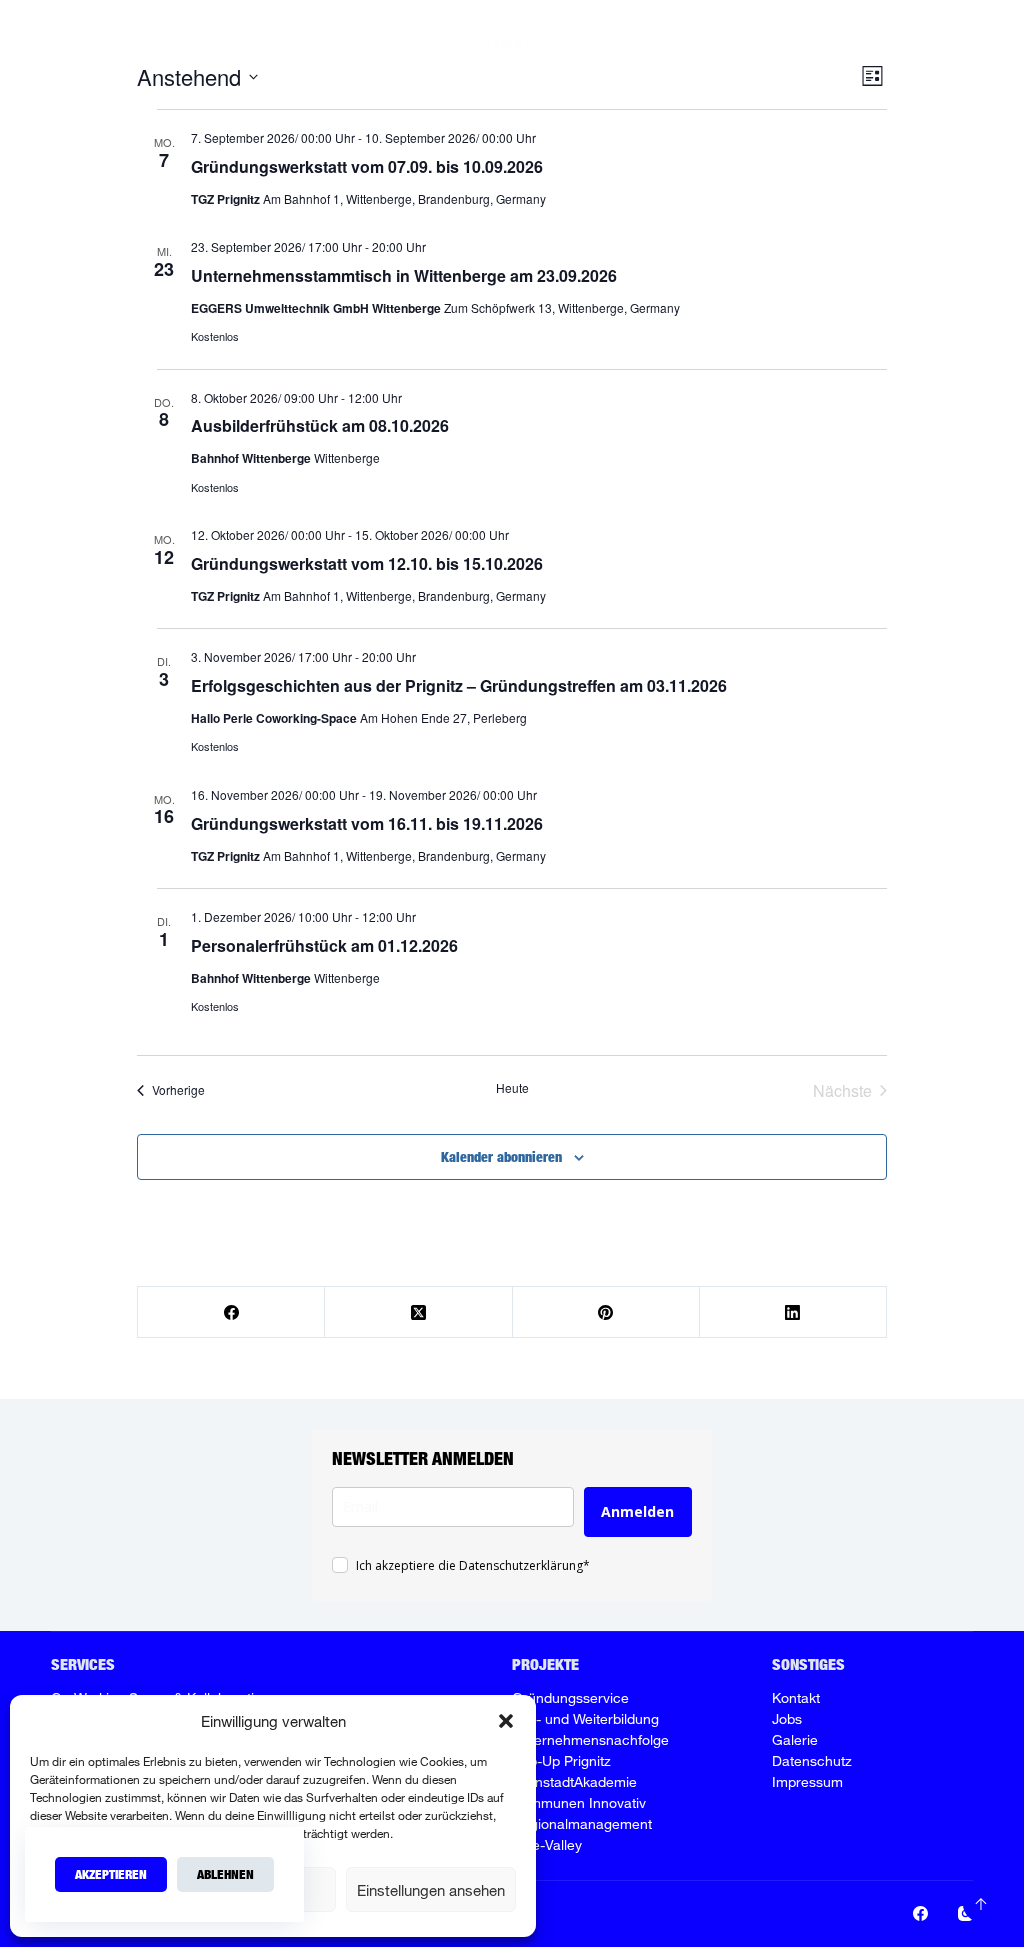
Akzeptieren (111, 1874)
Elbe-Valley (547, 1844)
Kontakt (796, 1697)
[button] (506, 1721)
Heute (512, 1088)
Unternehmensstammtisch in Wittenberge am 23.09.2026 (404, 275)
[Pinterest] (606, 1312)
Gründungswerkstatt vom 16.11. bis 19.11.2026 (367, 823)
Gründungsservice (570, 1697)
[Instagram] (921, 40)
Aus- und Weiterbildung (585, 1718)
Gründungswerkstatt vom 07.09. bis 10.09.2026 (367, 166)
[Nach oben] (981, 1904)
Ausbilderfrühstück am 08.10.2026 (320, 425)
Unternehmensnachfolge (590, 1739)
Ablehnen (225, 1874)
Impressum (807, 1781)
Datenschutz (812, 1760)
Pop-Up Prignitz (561, 1760)
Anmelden (637, 1511)
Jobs (836, 39)
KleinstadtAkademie (574, 1781)
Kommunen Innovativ (579, 1802)
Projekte (600, 39)
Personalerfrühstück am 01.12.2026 (324, 945)
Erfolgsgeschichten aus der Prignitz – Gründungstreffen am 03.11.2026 (459, 685)
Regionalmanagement (582, 1823)
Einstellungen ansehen (431, 1890)
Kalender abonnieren (501, 1156)
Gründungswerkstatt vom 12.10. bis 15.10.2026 (367, 563)
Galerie (795, 1739)
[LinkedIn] (793, 1312)
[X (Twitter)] (418, 1312)
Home (317, 39)
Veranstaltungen (735, 39)
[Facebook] (891, 40)
